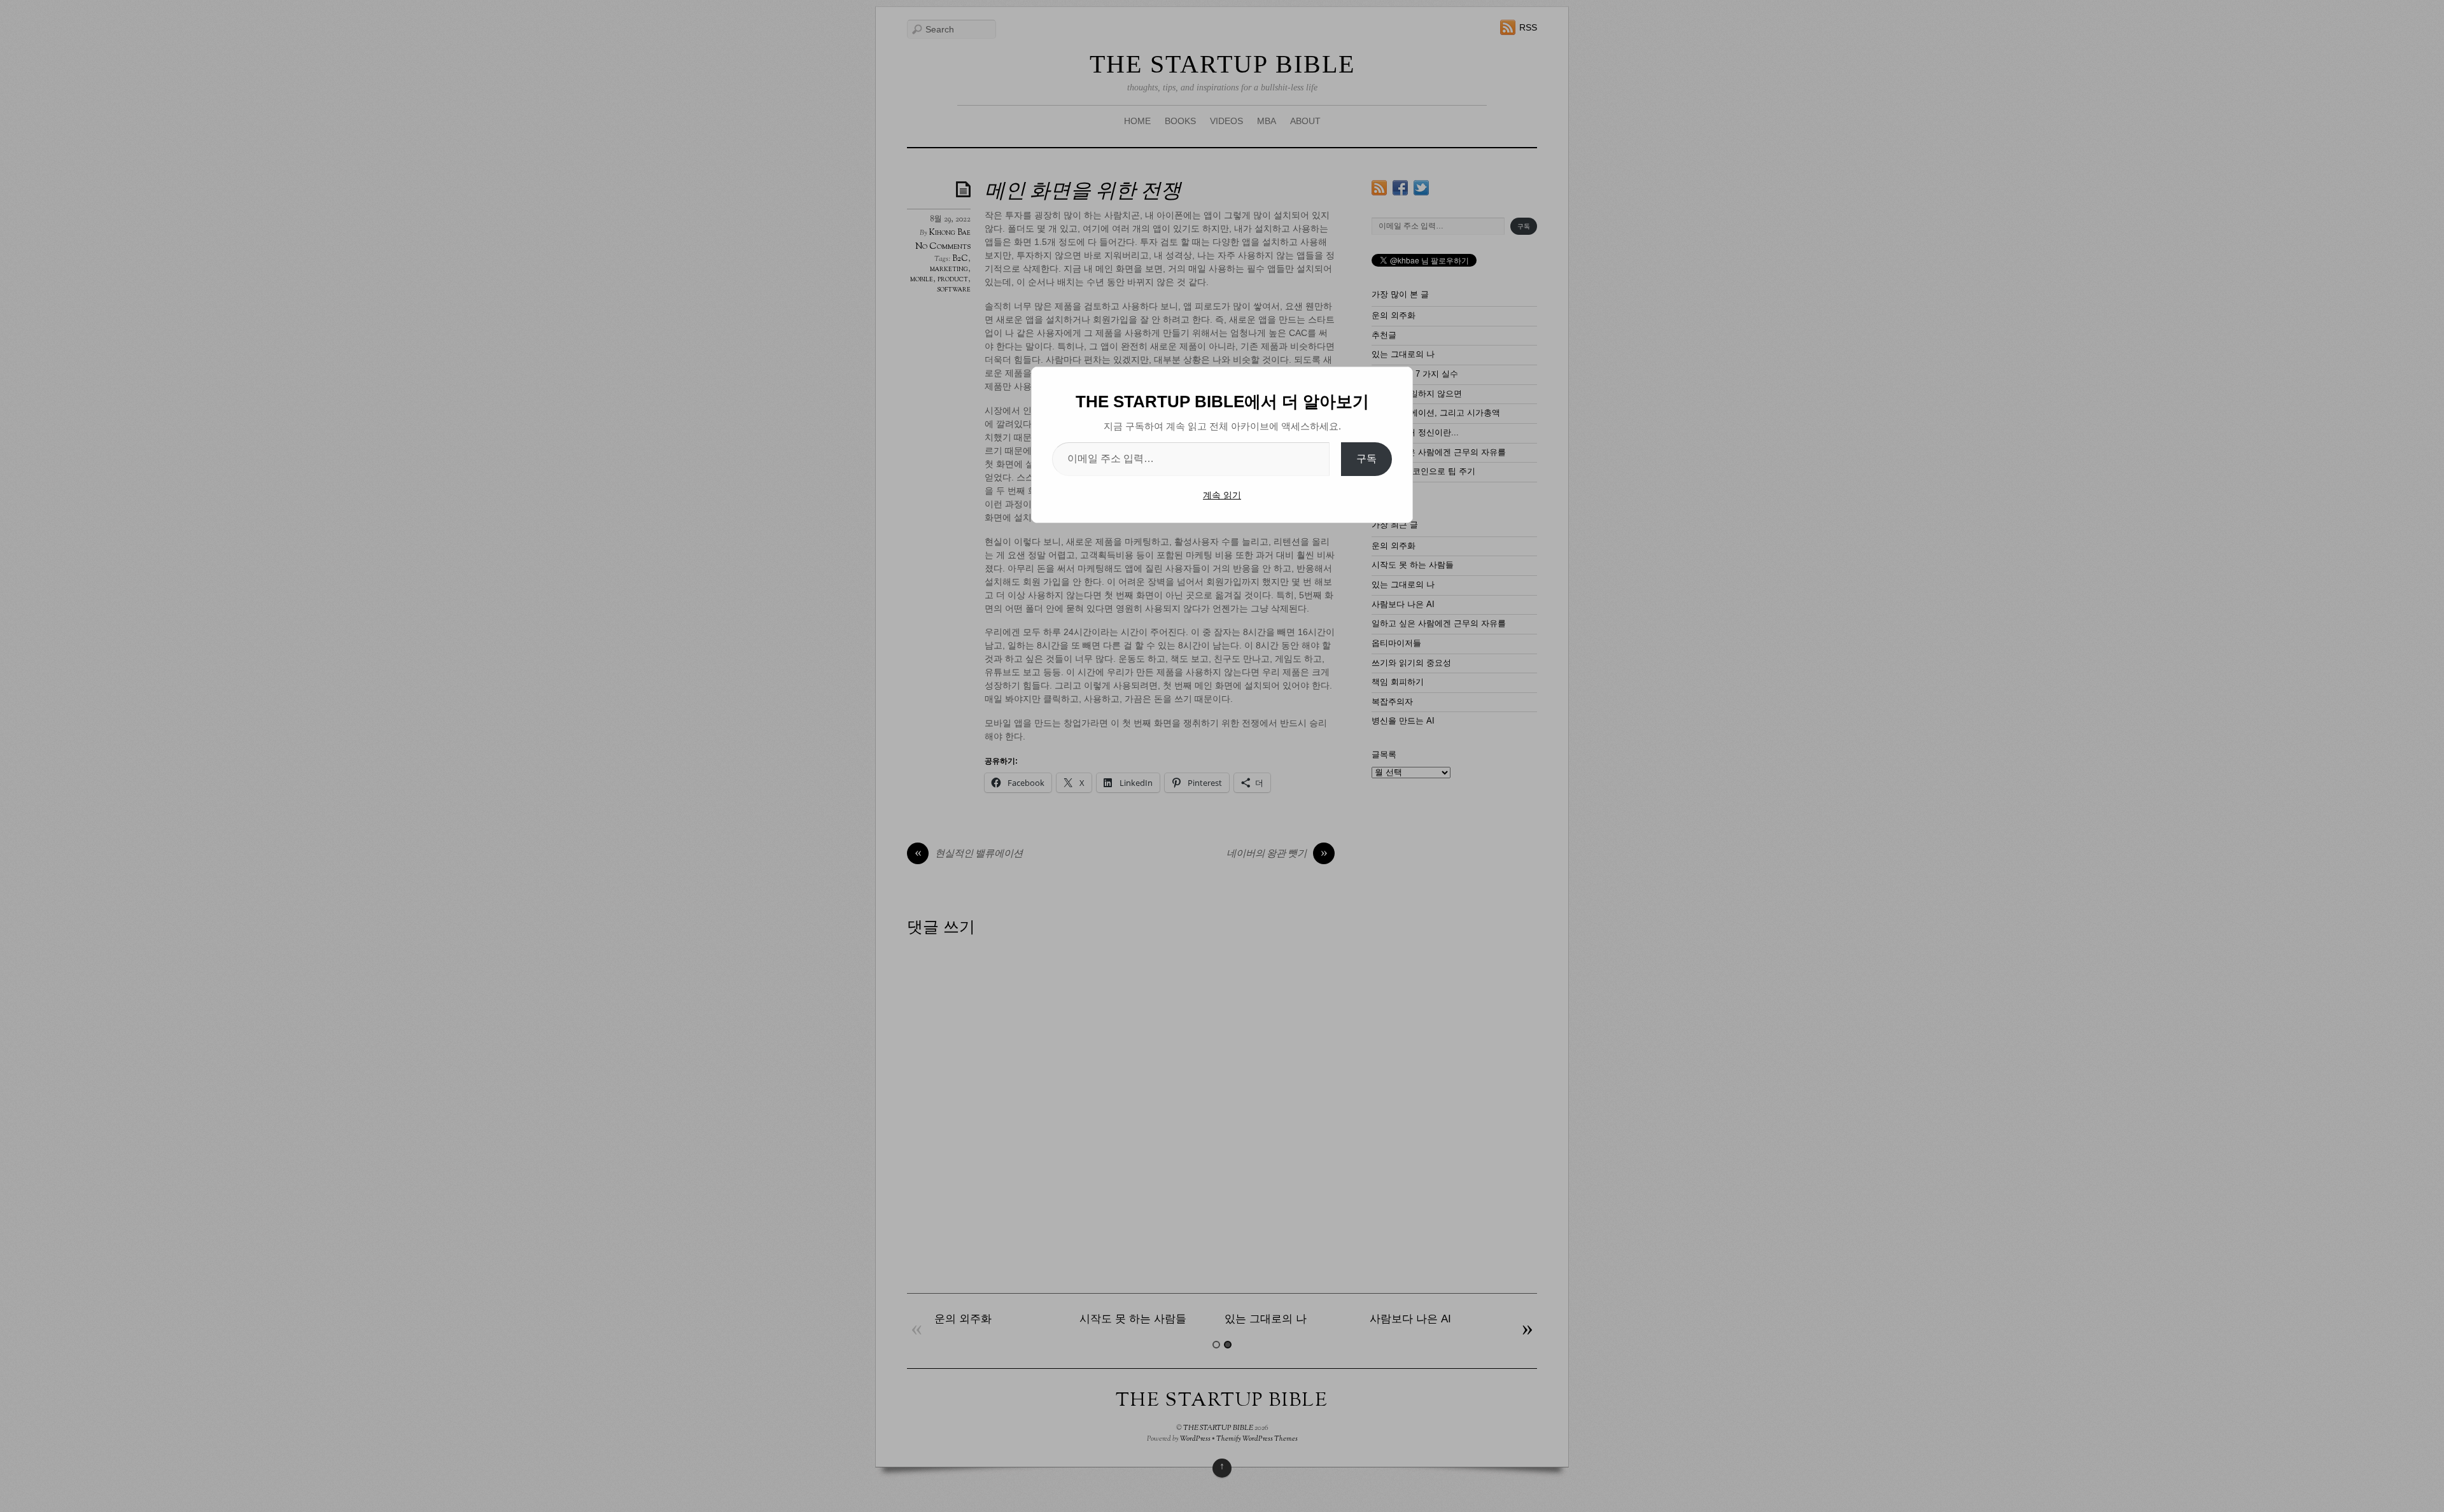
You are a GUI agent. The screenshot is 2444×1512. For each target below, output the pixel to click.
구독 (1366, 458)
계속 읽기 (1222, 495)
